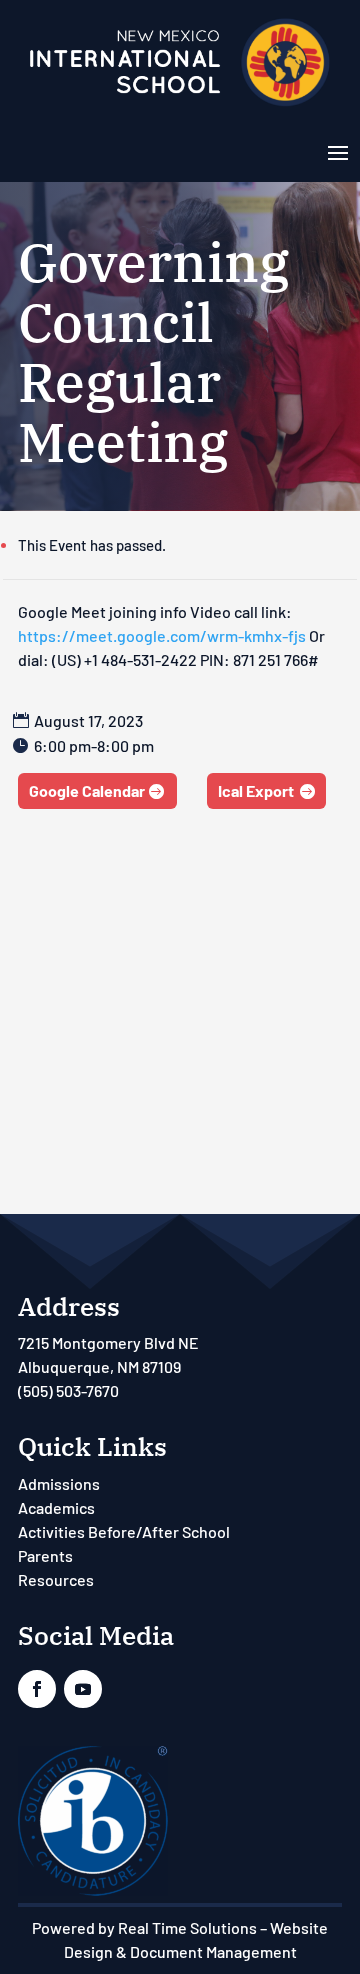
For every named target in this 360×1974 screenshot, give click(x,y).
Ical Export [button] (256, 790)
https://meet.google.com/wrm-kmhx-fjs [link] (162, 635)
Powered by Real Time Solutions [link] (144, 1927)
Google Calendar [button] (87, 790)
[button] (338, 151)
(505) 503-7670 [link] (68, 1390)
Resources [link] (56, 1579)
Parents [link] (45, 1555)
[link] (180, 104)
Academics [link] (56, 1507)
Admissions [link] (59, 1483)
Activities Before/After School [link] (124, 1531)
